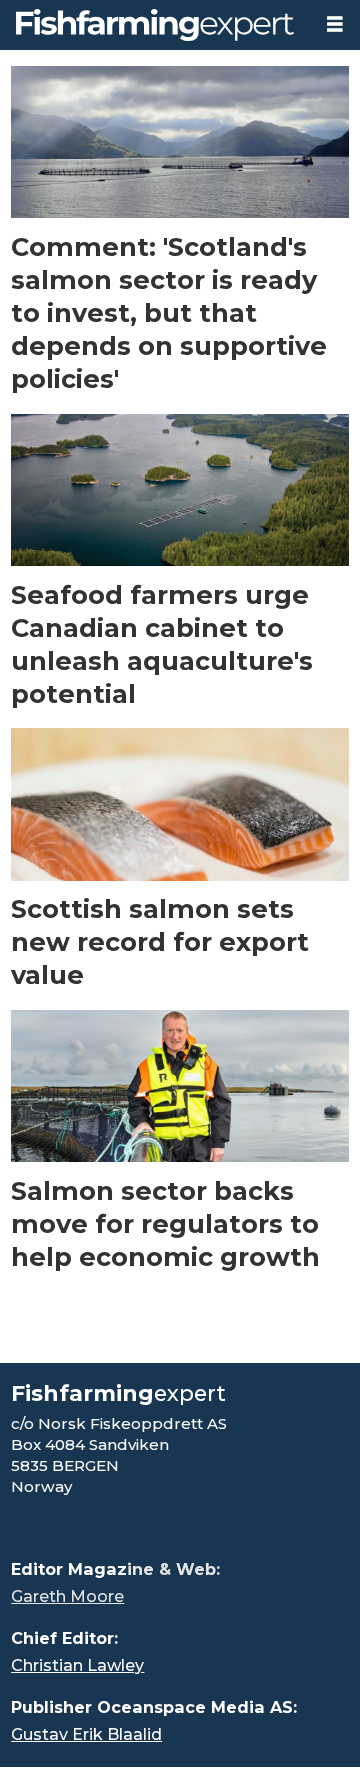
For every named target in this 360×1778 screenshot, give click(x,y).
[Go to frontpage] (155, 25)
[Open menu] (335, 24)
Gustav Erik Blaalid (86, 1734)
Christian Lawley (77, 1665)
